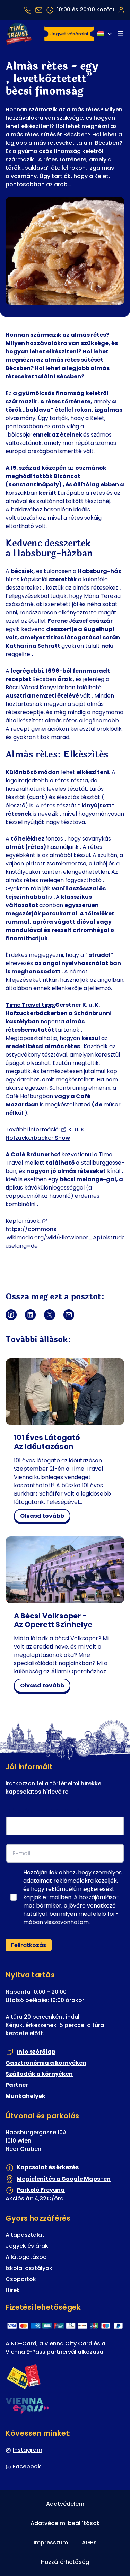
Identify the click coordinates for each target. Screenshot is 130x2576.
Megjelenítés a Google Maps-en (64, 2178)
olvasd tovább (44, 1517)
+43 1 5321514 (28, 10)
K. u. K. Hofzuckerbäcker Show (46, 1134)
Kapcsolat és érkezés (48, 2167)
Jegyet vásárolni (69, 34)
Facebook (27, 2466)
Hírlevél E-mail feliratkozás (46, 1811)
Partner (17, 2085)
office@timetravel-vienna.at (39, 10)
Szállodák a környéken (39, 2074)
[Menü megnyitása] (120, 34)
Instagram (28, 2450)
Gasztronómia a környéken (46, 2063)
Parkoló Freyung (41, 2190)
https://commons (31, 1229)
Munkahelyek (25, 2096)
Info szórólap (36, 2051)
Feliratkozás (29, 1945)
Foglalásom (121, 10)
